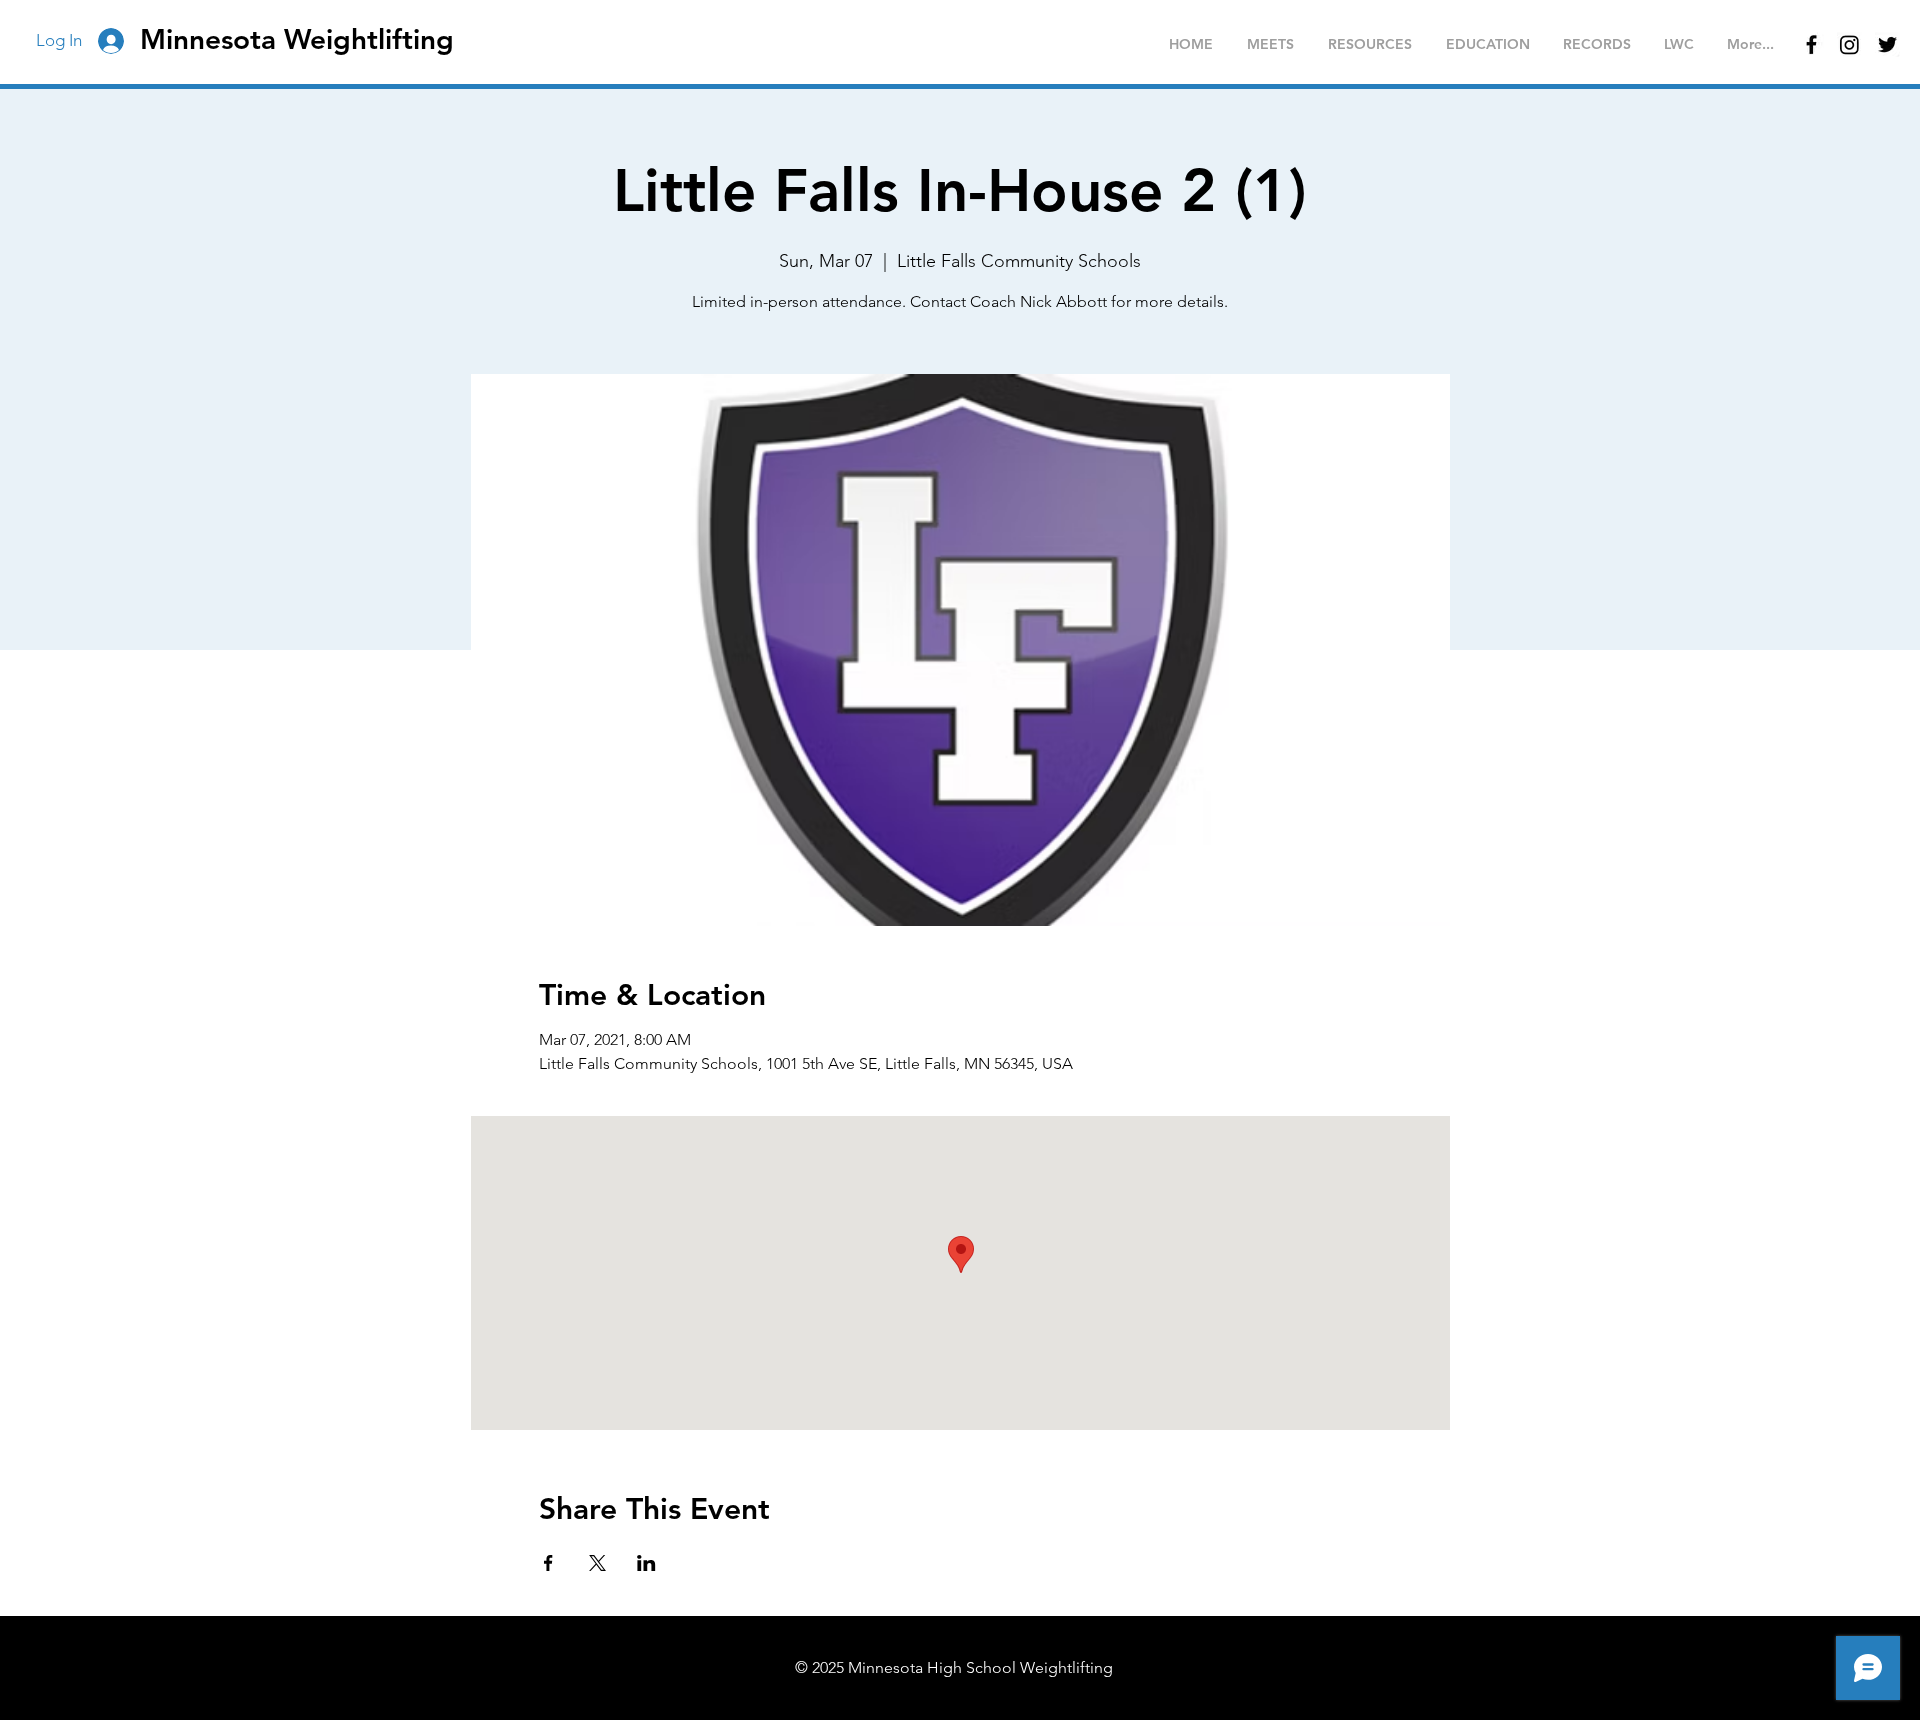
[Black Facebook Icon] (1811, 44)
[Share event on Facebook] (548, 1563)
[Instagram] (1849, 44)
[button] (1270, 44)
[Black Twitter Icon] (1887, 44)
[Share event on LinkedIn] (646, 1563)
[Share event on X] (597, 1563)
